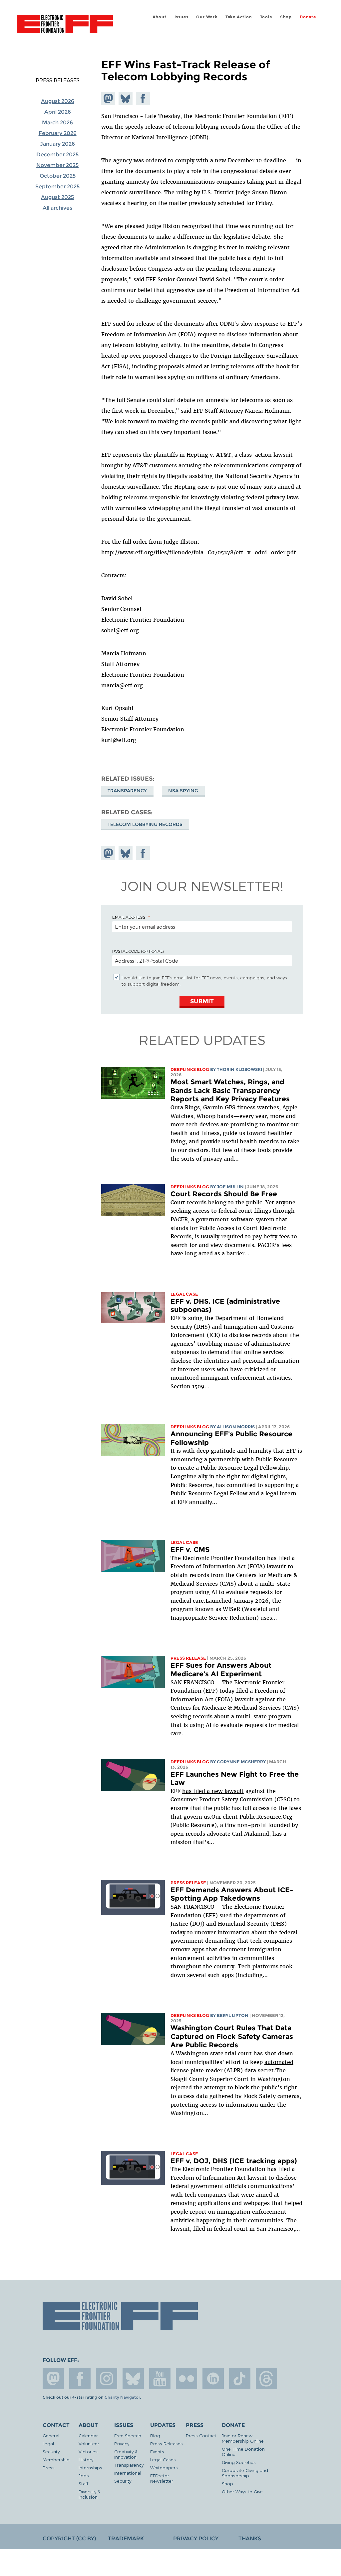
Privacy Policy (196, 2538)
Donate (308, 17)
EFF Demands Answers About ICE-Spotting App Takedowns (232, 1894)
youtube (160, 2379)
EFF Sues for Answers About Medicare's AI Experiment (221, 1669)
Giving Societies (239, 2462)
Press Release (188, 1658)
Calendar (88, 2435)
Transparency (127, 791)
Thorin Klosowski (239, 1069)
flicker (186, 2379)
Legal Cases (163, 2459)
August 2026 (58, 101)
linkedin (213, 2379)
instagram (107, 2379)
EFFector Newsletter (162, 2478)
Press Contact (201, 2435)
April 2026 (58, 112)
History (86, 2459)
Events (157, 2451)
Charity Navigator (122, 2397)
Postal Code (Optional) (138, 951)
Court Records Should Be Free (224, 1194)
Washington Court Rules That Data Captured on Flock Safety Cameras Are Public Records (232, 2036)
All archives (57, 208)
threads (266, 2379)
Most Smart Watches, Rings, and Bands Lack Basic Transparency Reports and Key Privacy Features (230, 1090)
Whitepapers (164, 2467)
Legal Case (184, 1294)
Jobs (84, 2475)
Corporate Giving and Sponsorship (245, 2473)
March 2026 (57, 122)
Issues (181, 17)
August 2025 (57, 197)
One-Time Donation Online (243, 2451)
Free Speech (128, 2435)
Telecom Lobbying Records (145, 824)
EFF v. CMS (190, 1549)
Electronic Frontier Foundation (65, 25)
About (160, 17)
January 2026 (57, 144)
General (51, 2435)
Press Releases (58, 80)
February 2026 (58, 133)
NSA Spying (183, 791)
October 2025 (58, 176)
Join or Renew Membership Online (243, 2438)
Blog (155, 2435)
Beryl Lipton (233, 2015)
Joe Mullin (230, 1187)
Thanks (250, 2538)
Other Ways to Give (242, 2491)
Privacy (122, 2443)
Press (49, 2467)
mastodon (53, 2379)
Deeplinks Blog (190, 1069)
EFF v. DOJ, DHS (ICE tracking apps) (234, 2161)
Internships (90, 2467)
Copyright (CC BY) (69, 2538)
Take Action (239, 17)
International (128, 2473)
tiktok (240, 2379)
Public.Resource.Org (266, 1817)
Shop (286, 17)
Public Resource (277, 1459)
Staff (83, 2483)
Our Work (207, 17)
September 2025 (57, 186)
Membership (56, 2459)
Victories (88, 2451)
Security (51, 2451)
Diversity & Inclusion (89, 2494)
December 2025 (57, 154)
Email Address (129, 917)
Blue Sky (133, 2379)
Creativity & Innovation (126, 2454)
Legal (48, 2443)
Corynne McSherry (241, 1762)
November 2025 (57, 165)
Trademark (126, 2538)
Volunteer (89, 2443)
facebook (80, 2379)
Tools (266, 17)
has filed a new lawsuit (213, 1791)
